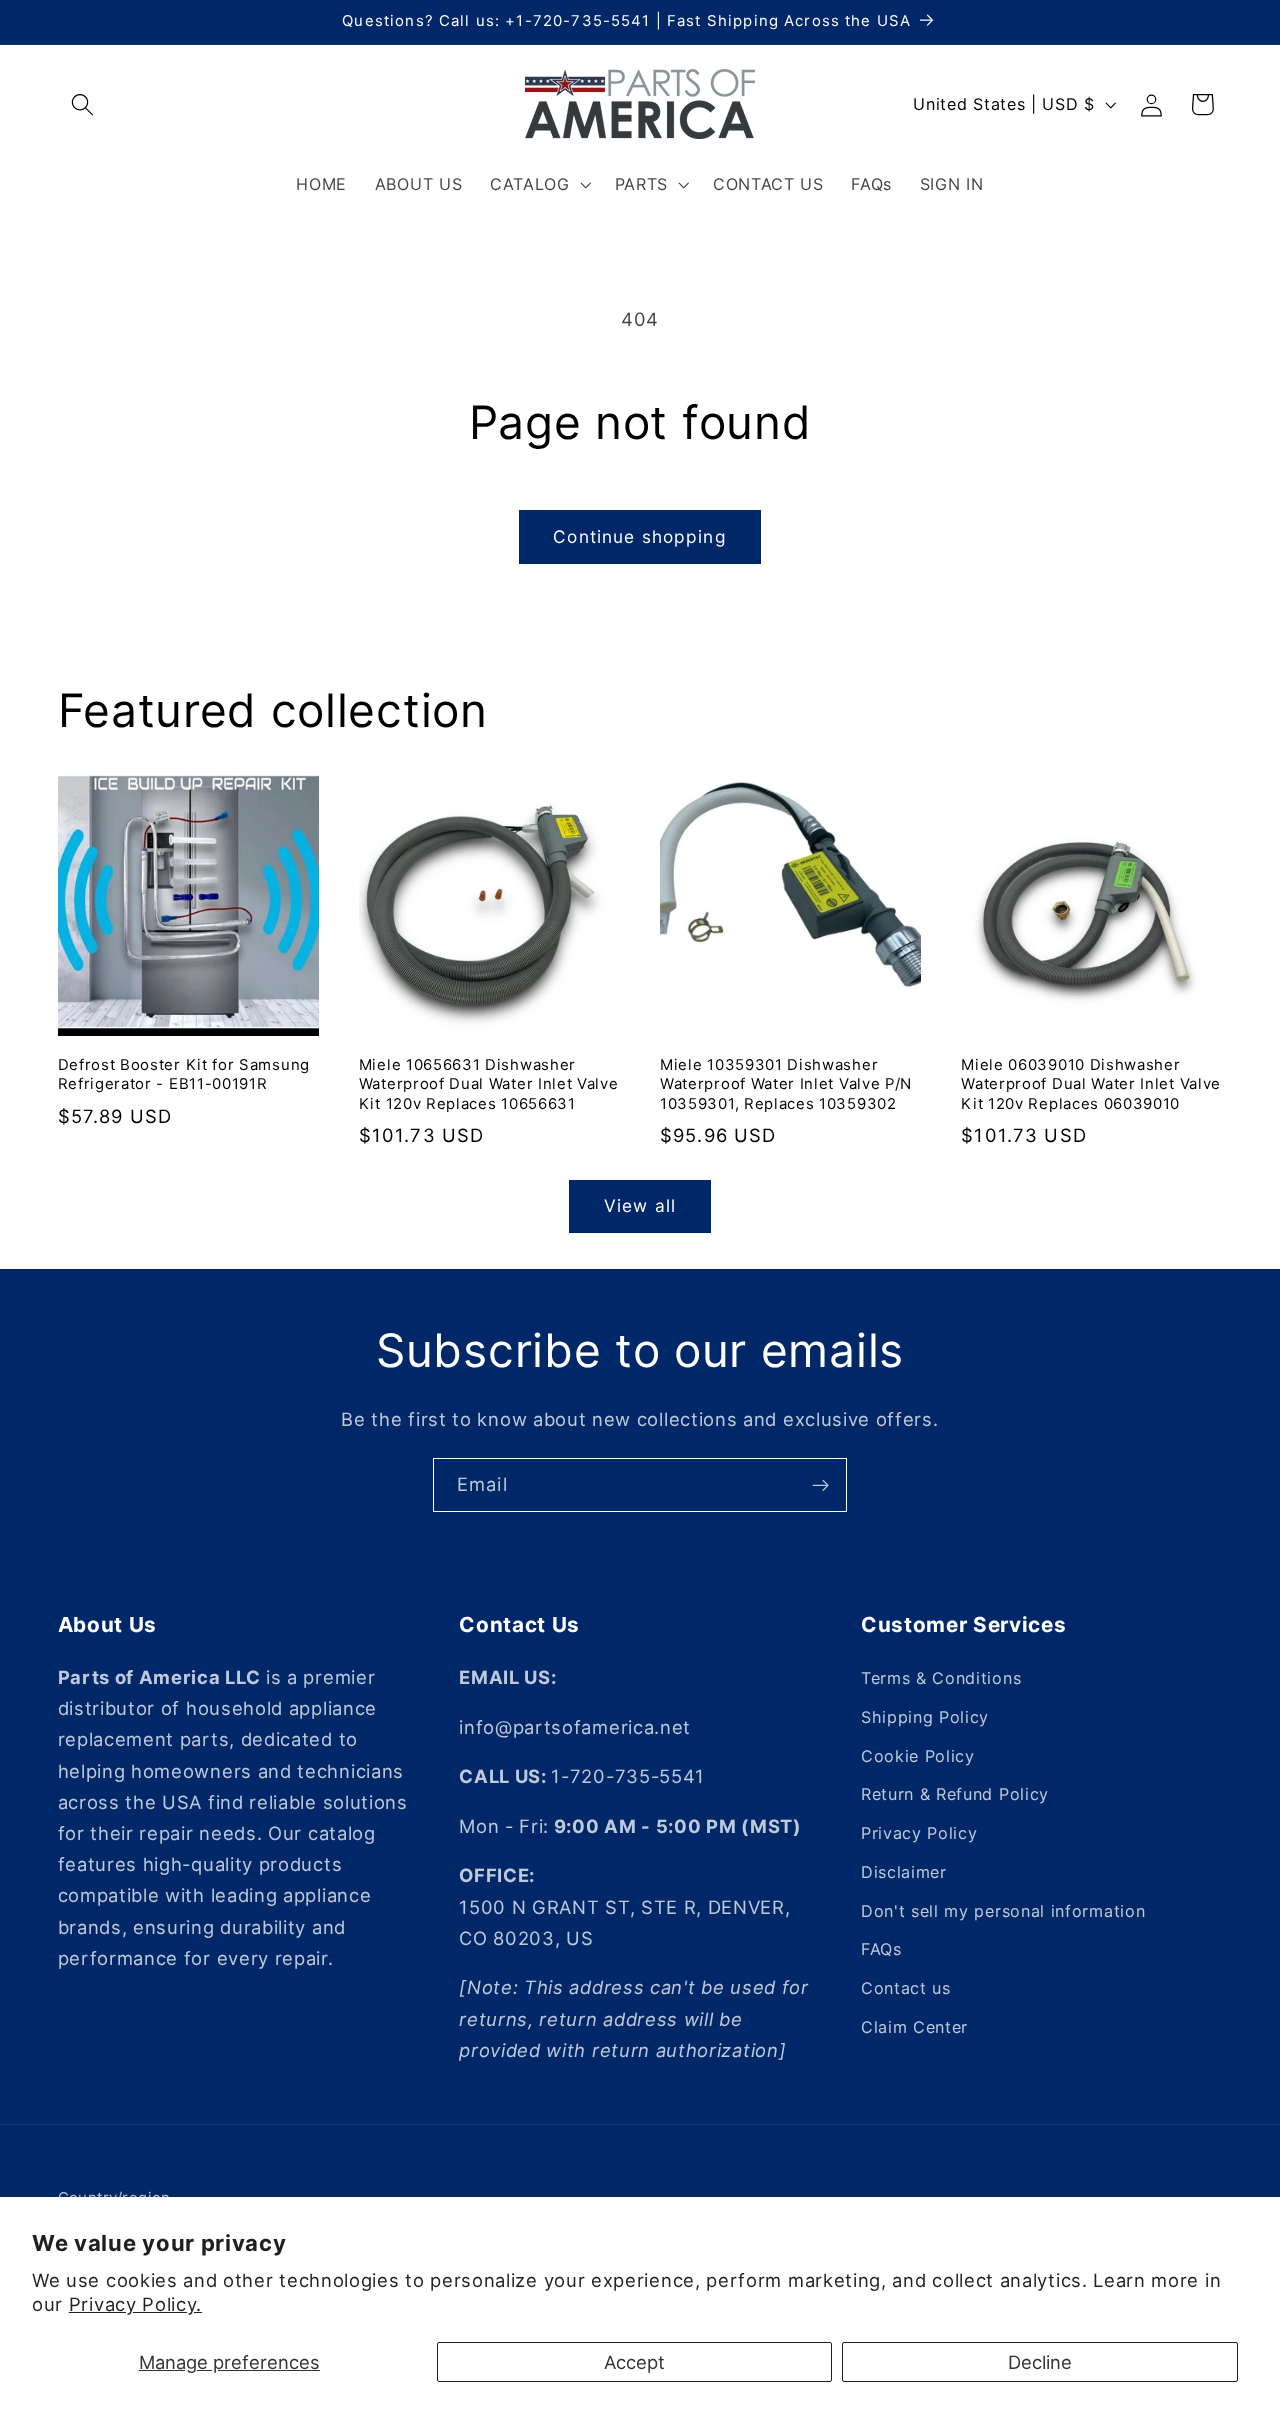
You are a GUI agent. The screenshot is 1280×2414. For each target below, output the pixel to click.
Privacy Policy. (135, 2304)
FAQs (881, 1950)
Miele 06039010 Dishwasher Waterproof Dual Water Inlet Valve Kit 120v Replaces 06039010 (1091, 1084)
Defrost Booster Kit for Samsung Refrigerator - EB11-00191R (184, 1074)
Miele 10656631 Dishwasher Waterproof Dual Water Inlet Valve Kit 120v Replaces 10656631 (489, 1084)
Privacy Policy (919, 1833)
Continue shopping (640, 536)
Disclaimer (904, 1872)
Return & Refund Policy (955, 1794)
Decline (1040, 2362)
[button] (83, 104)
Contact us (906, 1988)
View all (640, 1205)
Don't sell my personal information (1003, 1911)
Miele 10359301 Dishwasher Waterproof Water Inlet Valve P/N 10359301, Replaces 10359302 (786, 1084)
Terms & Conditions (941, 1678)
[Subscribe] (820, 1485)
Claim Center (914, 2027)
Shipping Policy (925, 1717)
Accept (634, 2362)
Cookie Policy (918, 1756)
